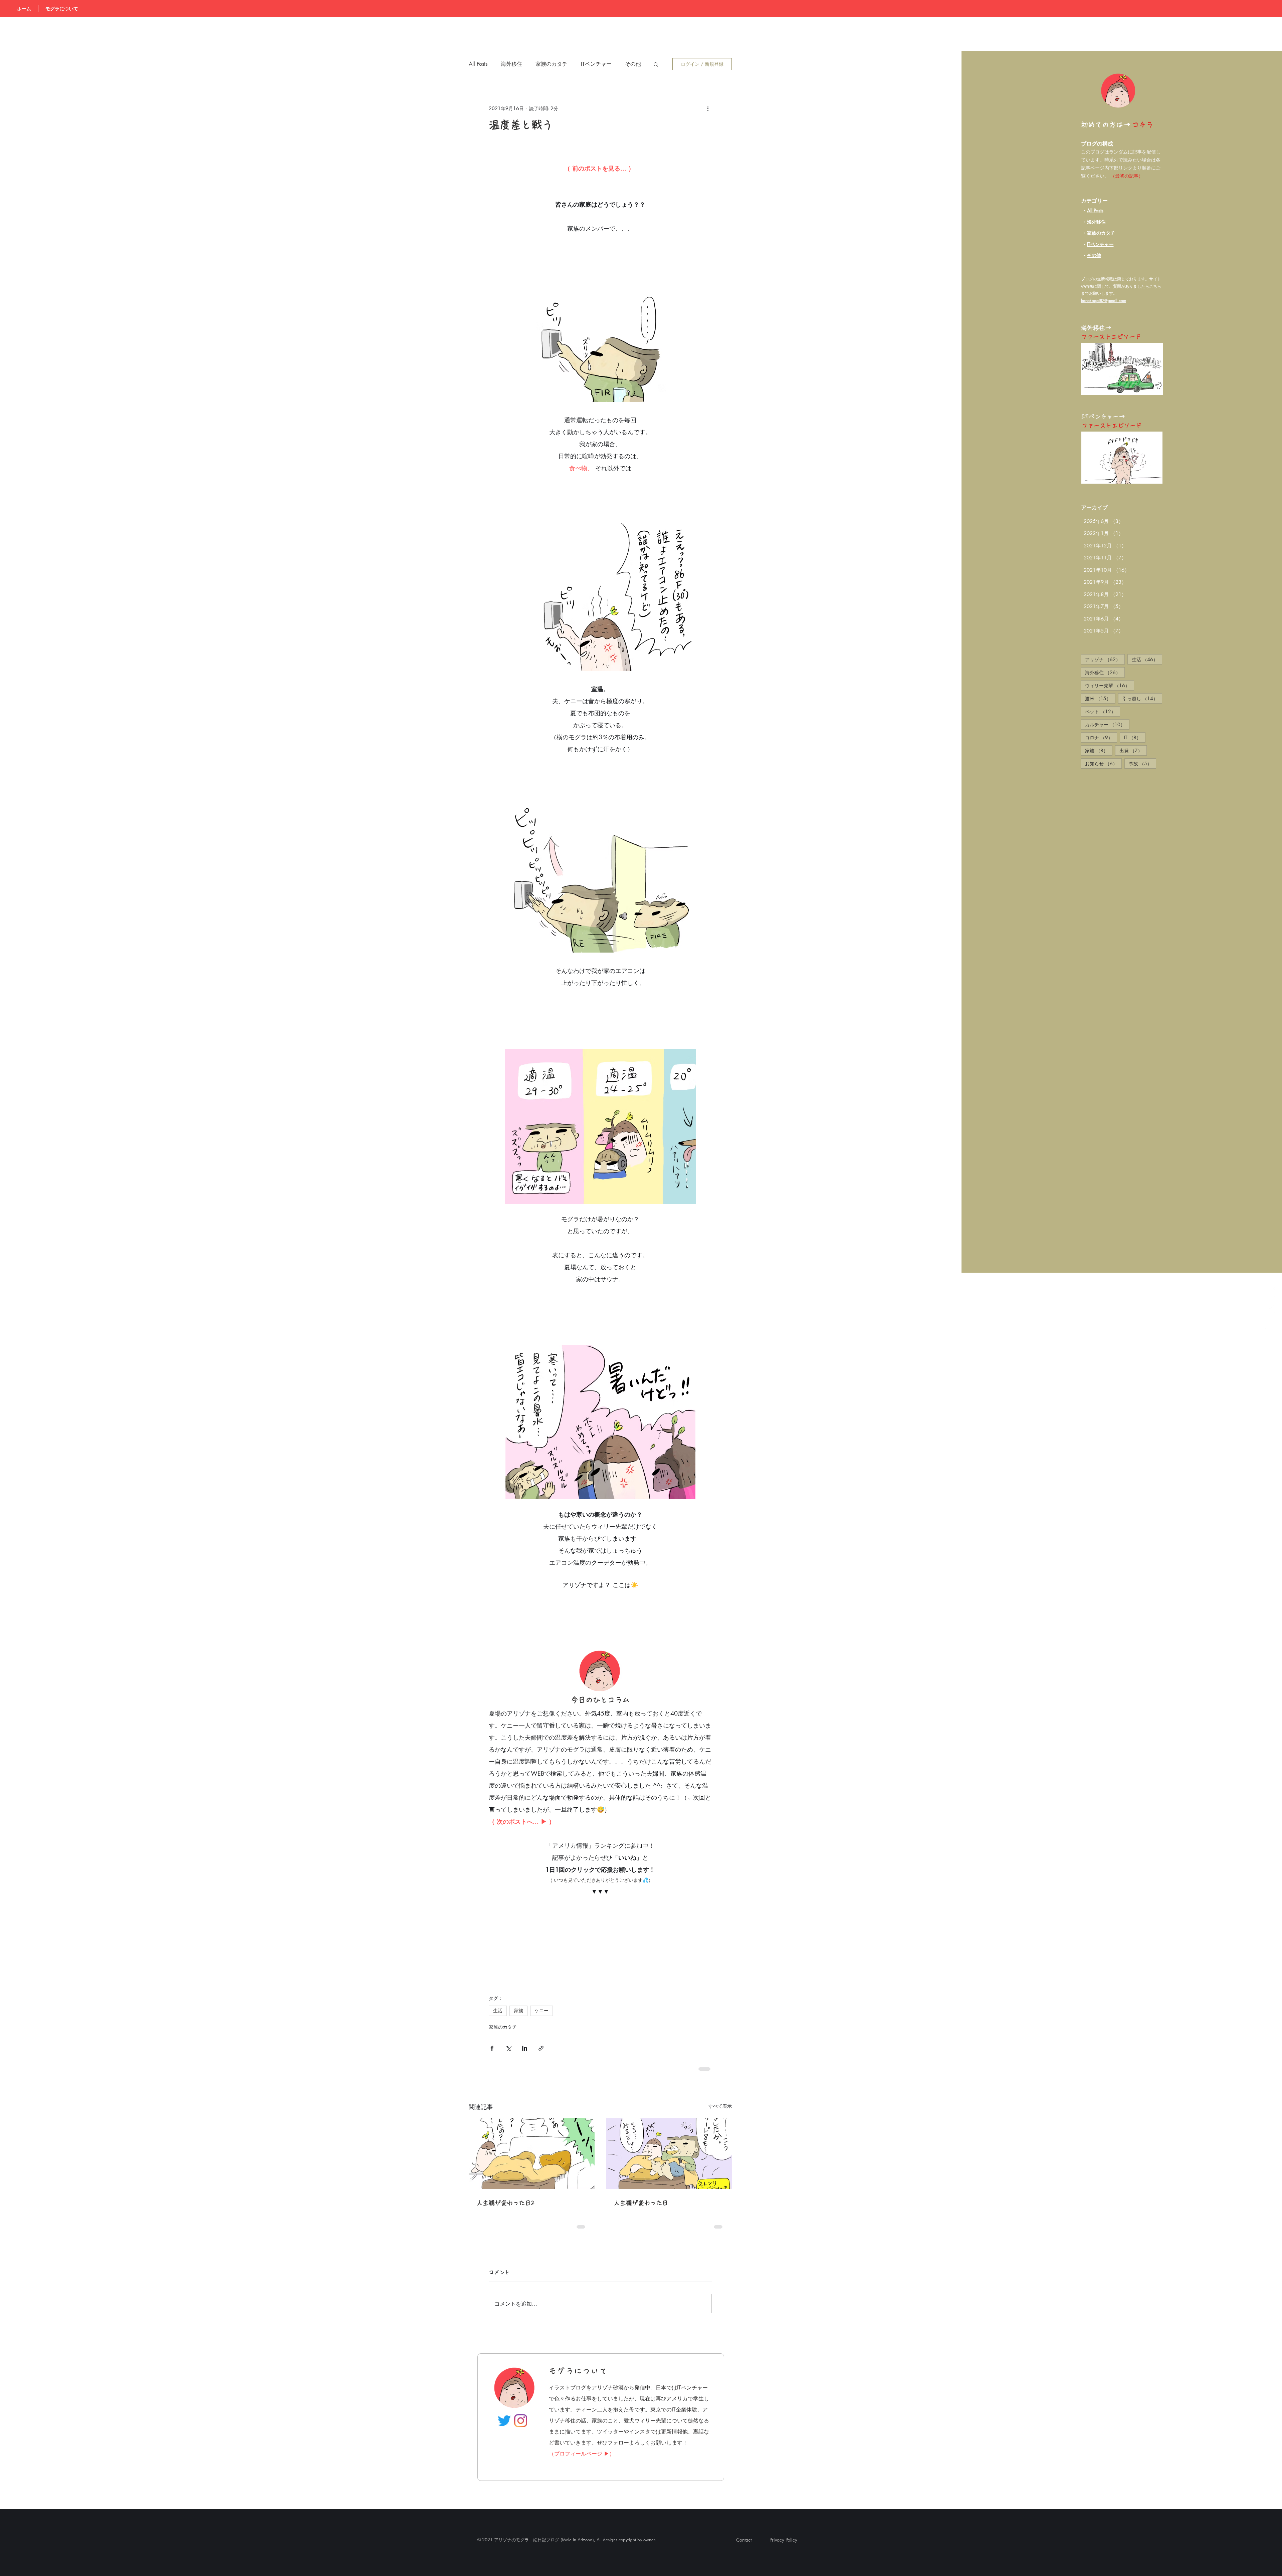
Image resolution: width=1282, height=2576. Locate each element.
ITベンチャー (596, 64)
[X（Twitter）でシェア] (508, 2048)
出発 (1133, 750)
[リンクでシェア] (541, 2048)
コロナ (1101, 737)
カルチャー (1107, 724)
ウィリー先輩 (1110, 685)
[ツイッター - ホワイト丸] (1270, 1309)
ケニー (542, 2011)
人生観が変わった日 (641, 2203)
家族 (1099, 750)
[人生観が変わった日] (669, 2153)
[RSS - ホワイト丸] (1270, 1292)
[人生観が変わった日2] (532, 2153)
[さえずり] (504, 2421)
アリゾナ (1105, 659)
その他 (1094, 255)
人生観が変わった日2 (509, 2203)
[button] (656, 64)
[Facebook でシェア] (492, 2048)
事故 (1142, 763)
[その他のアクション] (708, 108)
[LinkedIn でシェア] (525, 2048)
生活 (1147, 659)
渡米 (1100, 698)
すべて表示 (720, 2106)
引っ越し (1142, 698)
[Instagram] (521, 2421)
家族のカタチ (552, 64)
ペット (1103, 711)
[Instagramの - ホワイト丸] (1270, 1325)
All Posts (1095, 210)
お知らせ (1103, 763)
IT (1135, 737)
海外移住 (1096, 222)
